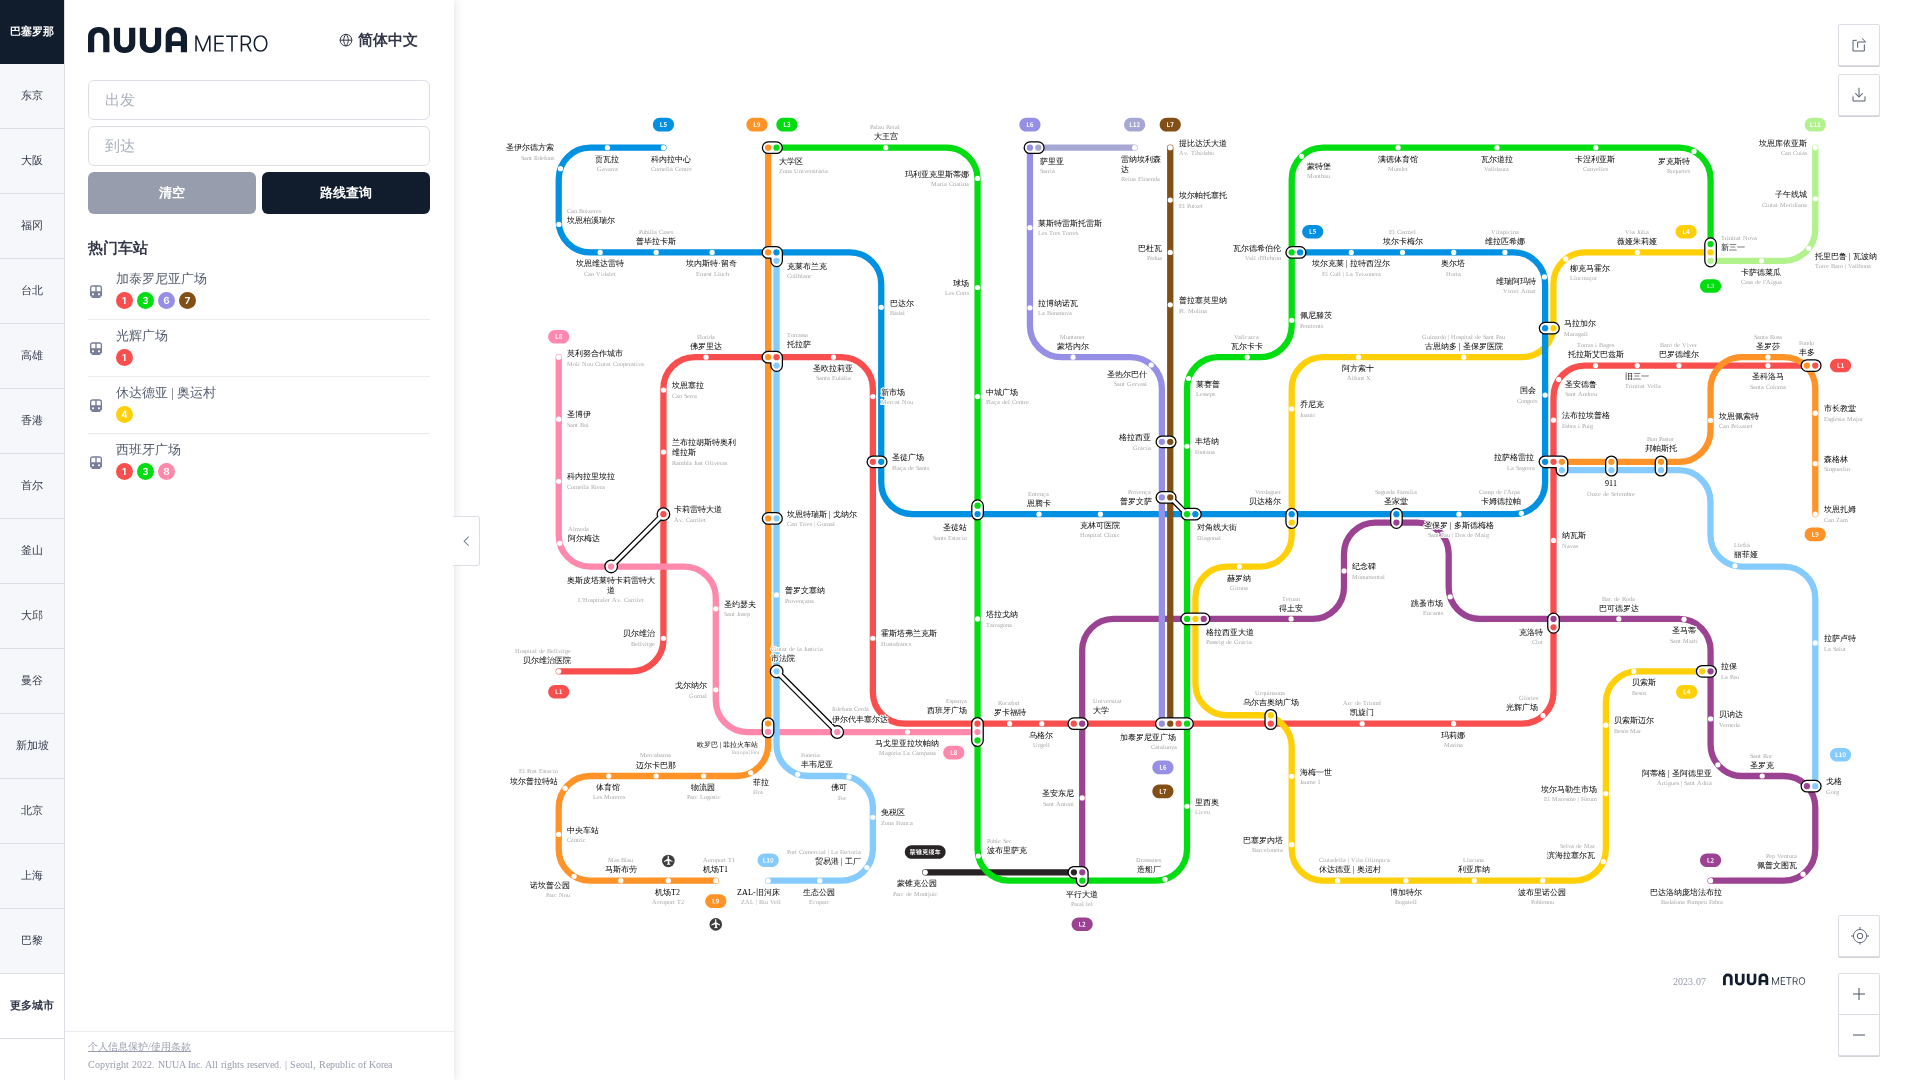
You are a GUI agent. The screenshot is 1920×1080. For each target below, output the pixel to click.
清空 (172, 192)
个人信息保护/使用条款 (139, 1046)
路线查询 (346, 192)
